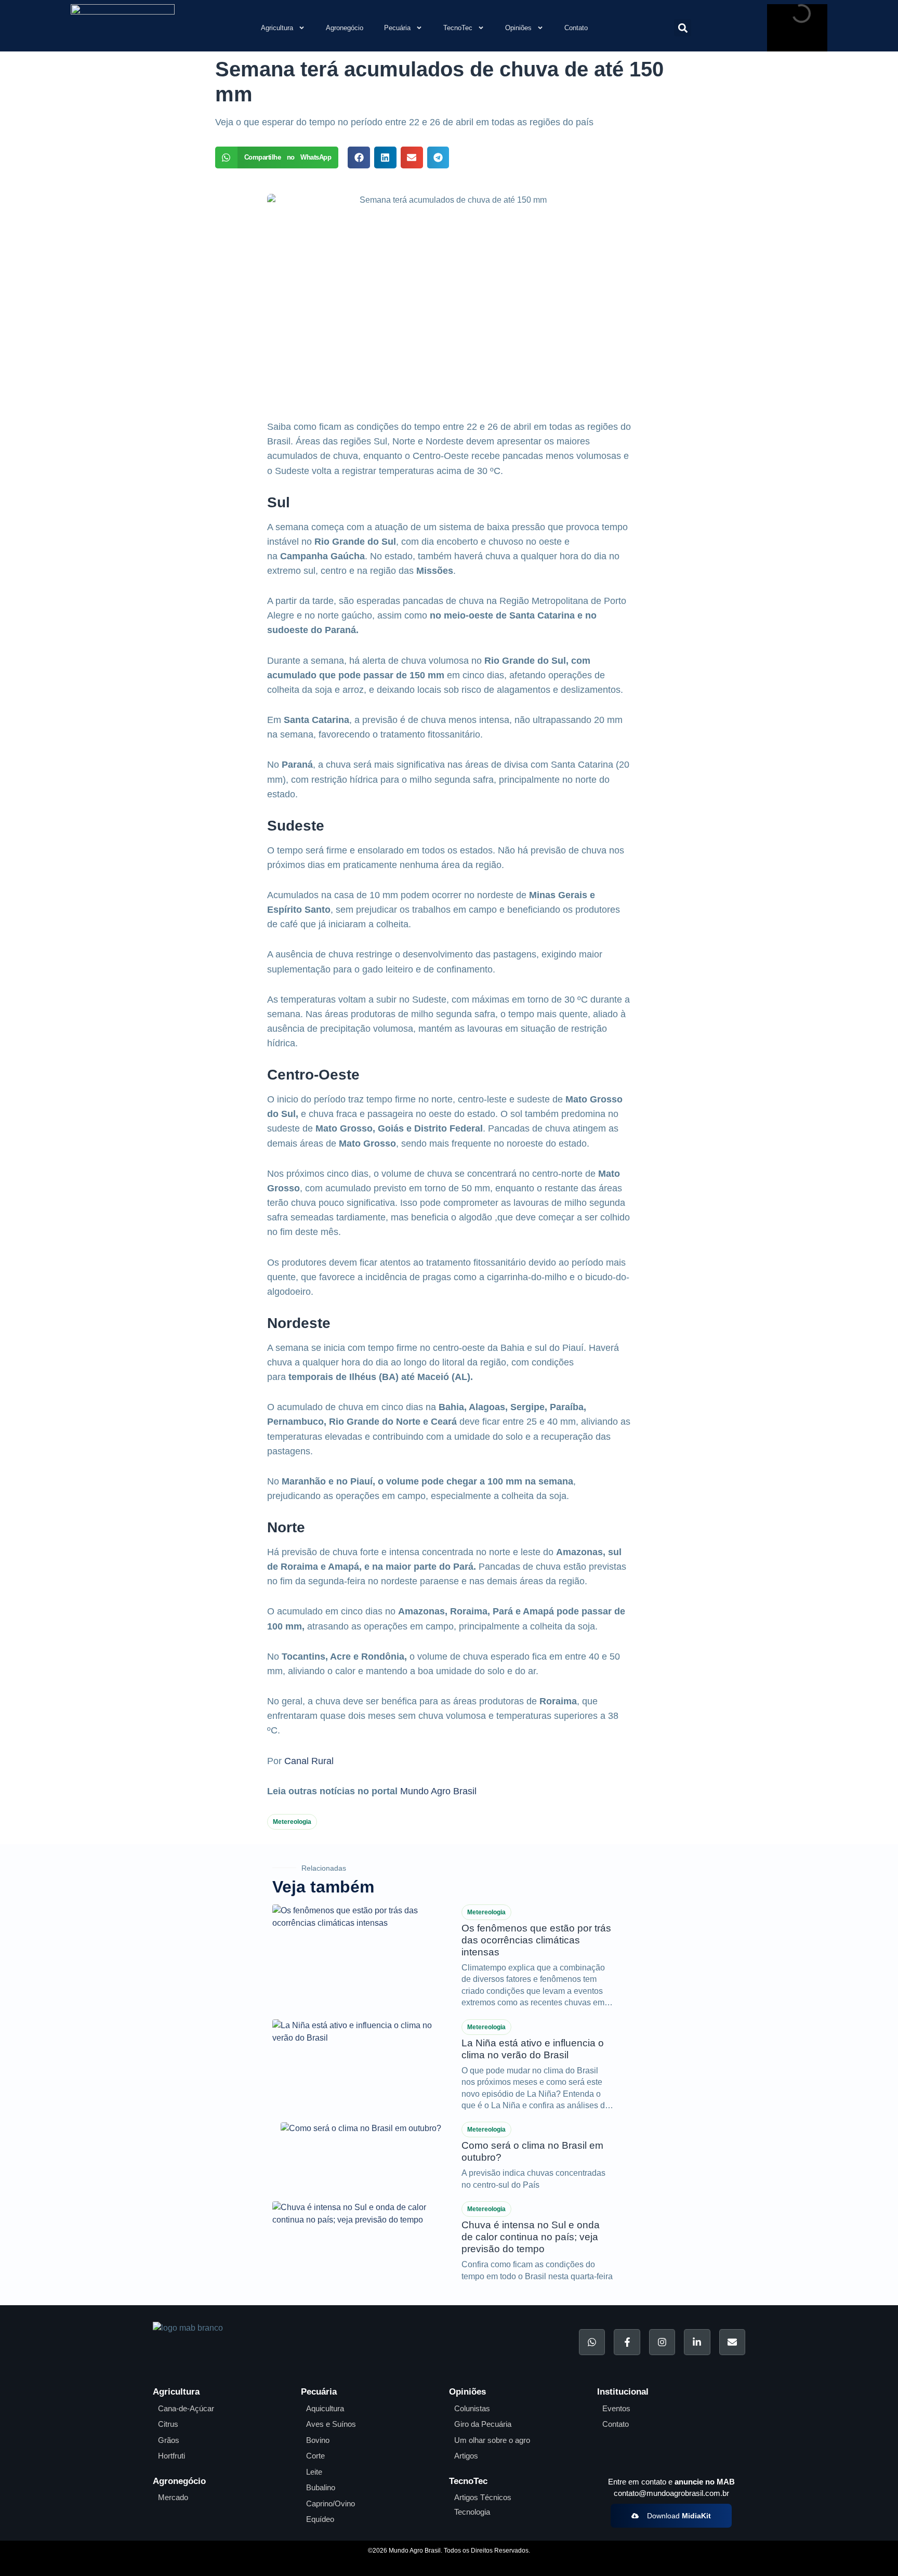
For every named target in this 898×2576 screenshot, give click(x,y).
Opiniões (518, 28)
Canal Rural (309, 1761)
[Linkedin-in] (697, 2342)
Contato (576, 28)
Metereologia (292, 1822)
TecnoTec (458, 28)
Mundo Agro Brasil (438, 1791)
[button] (683, 28)
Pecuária (397, 28)
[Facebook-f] (627, 2342)
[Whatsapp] (592, 2342)
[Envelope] (732, 2342)
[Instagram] (662, 2342)
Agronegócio (345, 28)
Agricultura (277, 28)
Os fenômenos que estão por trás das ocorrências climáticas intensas (536, 1940)
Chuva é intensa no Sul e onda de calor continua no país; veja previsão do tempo (531, 2237)
